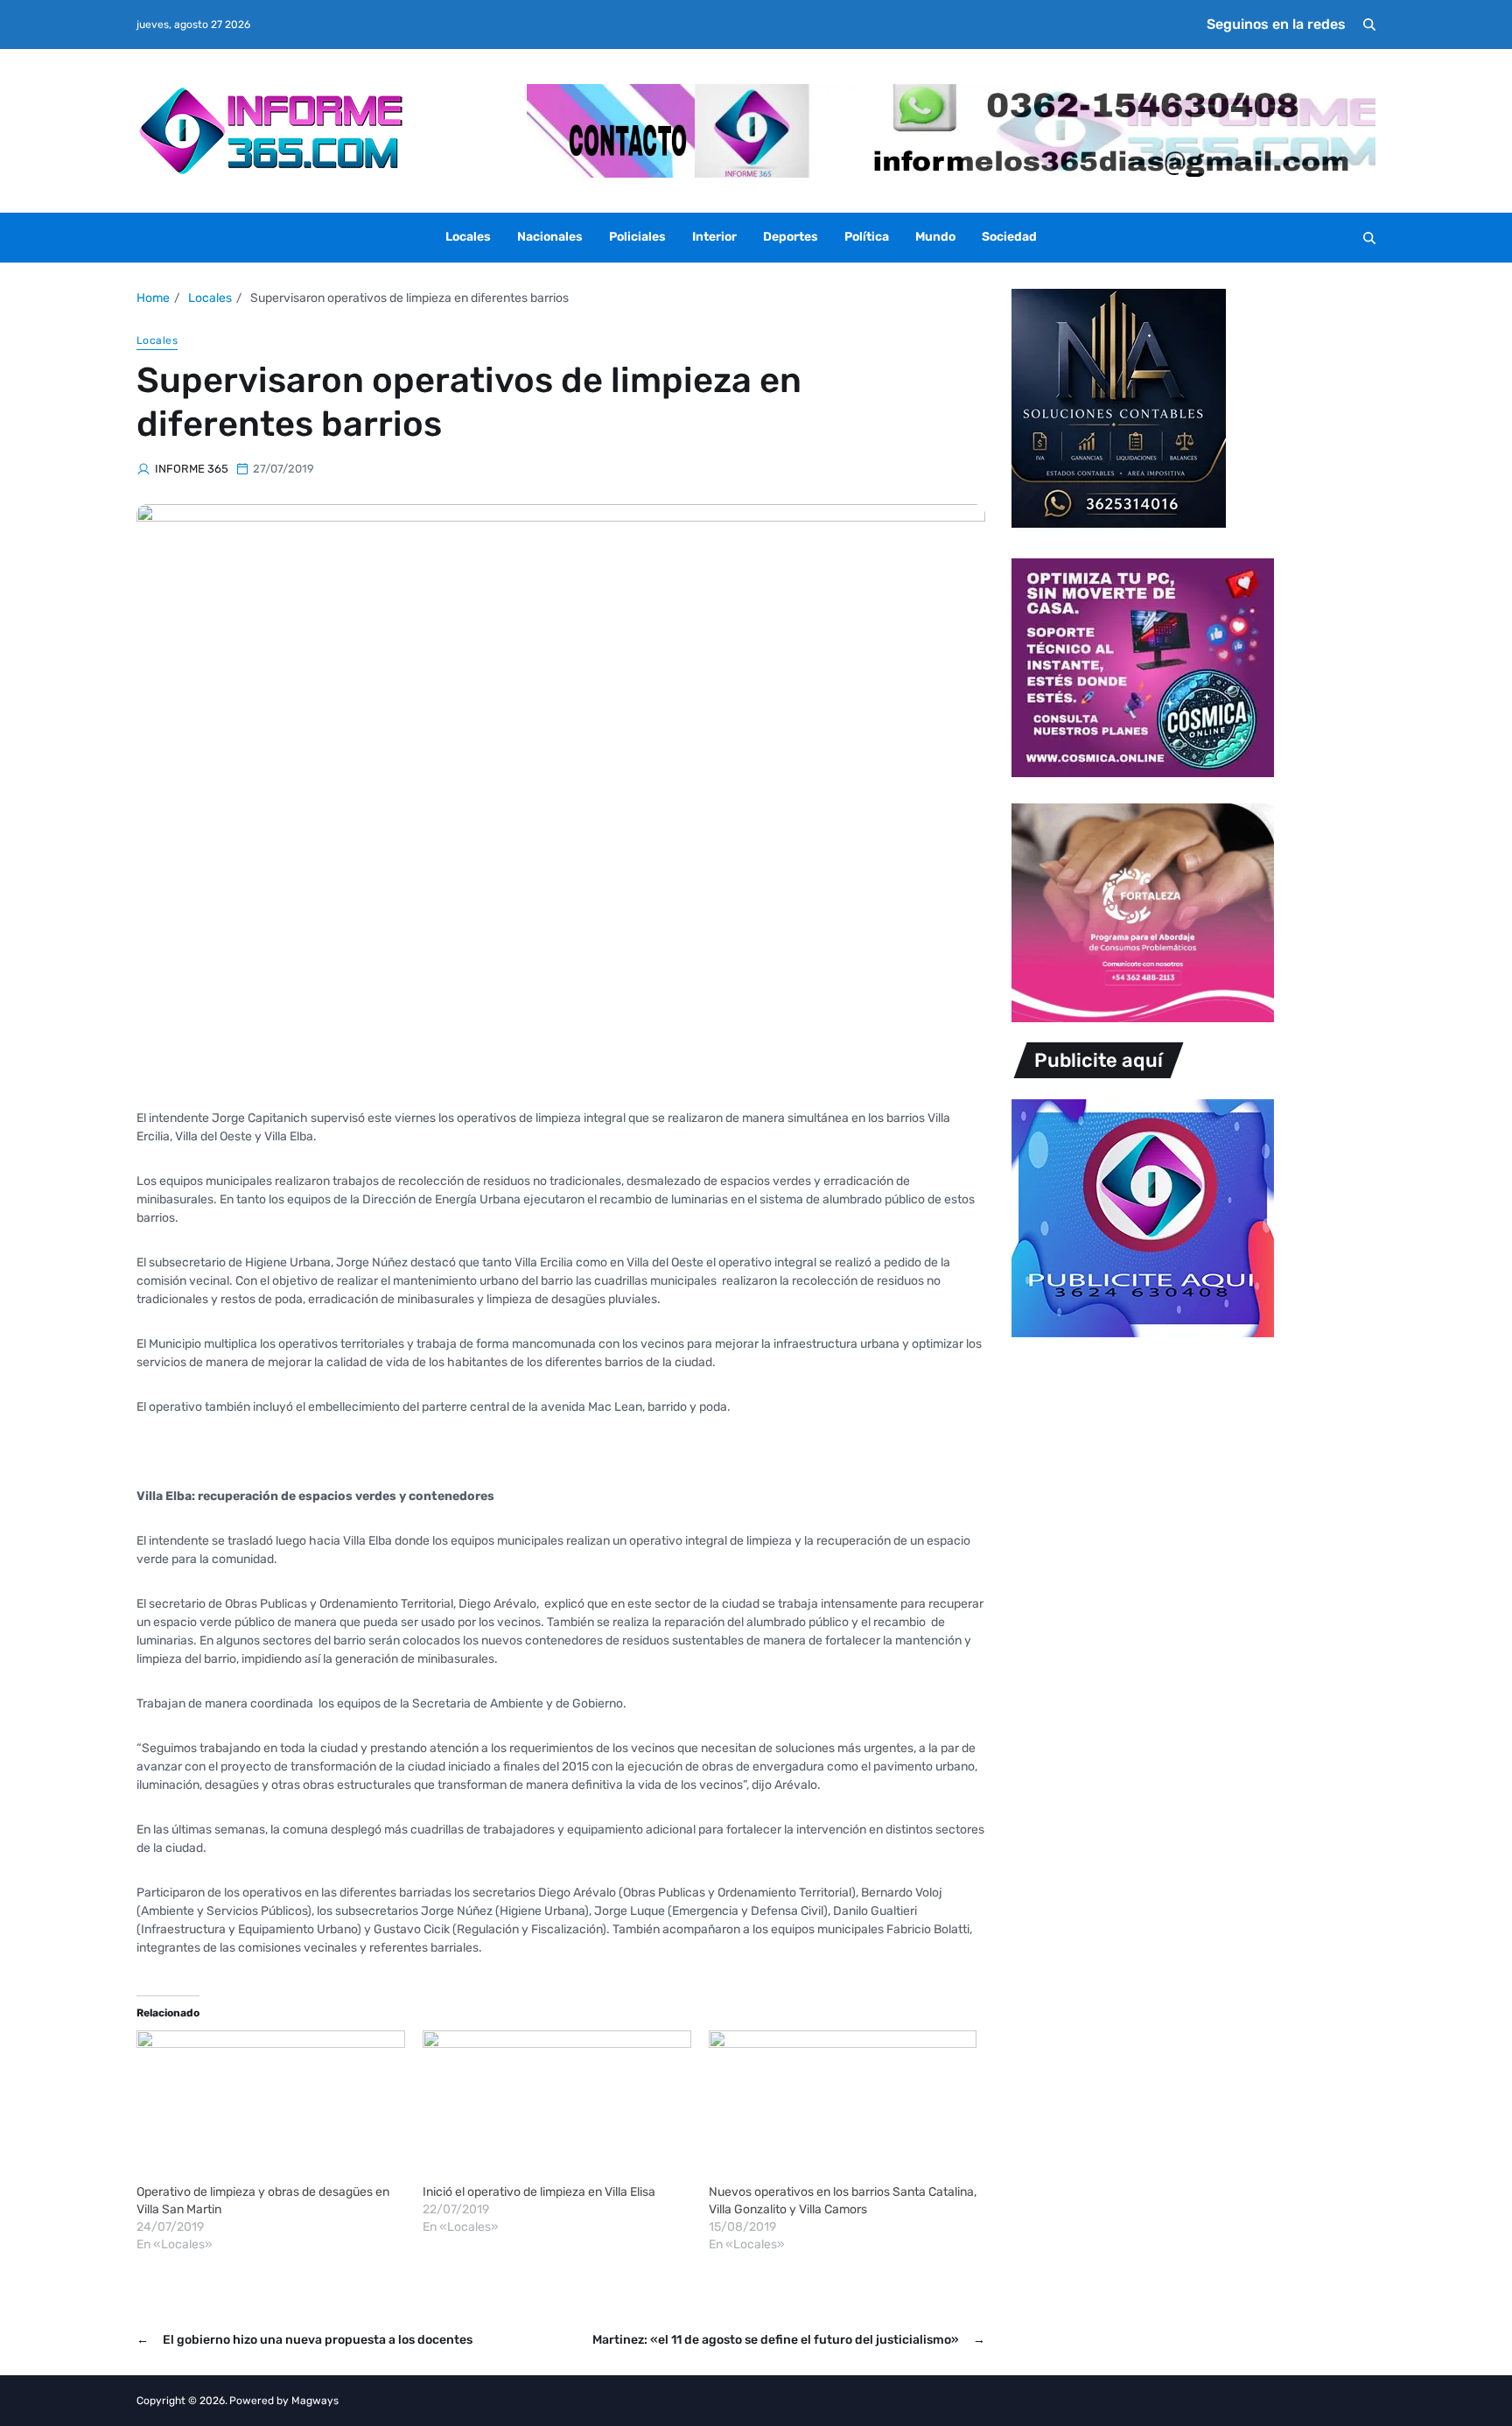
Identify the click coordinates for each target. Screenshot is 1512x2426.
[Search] (1369, 25)
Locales (468, 237)
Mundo (935, 237)
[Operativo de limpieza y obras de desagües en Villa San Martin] (271, 2107)
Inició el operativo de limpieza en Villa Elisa (539, 2192)
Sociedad (1009, 237)
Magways (315, 2401)
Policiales (637, 237)
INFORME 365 (192, 469)
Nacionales (550, 237)
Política (867, 237)
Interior (714, 237)
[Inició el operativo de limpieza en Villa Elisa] (557, 2107)
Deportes (791, 237)
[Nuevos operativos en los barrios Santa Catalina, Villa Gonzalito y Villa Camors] (843, 2107)
